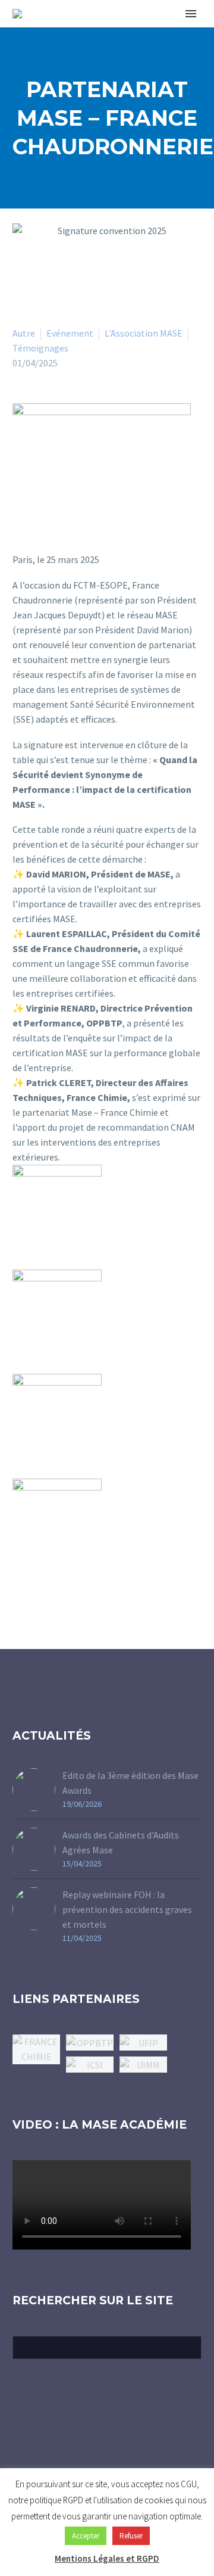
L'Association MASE (144, 333)
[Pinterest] (159, 1205)
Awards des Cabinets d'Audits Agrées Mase (121, 1842)
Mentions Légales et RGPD (107, 2558)
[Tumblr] (177, 1205)
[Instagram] (107, 2444)
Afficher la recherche (189, 2347)
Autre (24, 333)
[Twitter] (142, 1205)
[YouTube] (122, 2444)
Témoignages (40, 348)
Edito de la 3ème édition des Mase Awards (130, 1783)
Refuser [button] (131, 2536)
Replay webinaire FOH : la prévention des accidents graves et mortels (127, 1909)
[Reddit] (125, 1220)
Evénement (70, 333)
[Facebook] (125, 1205)
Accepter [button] (86, 2536)
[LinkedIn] (194, 1205)
